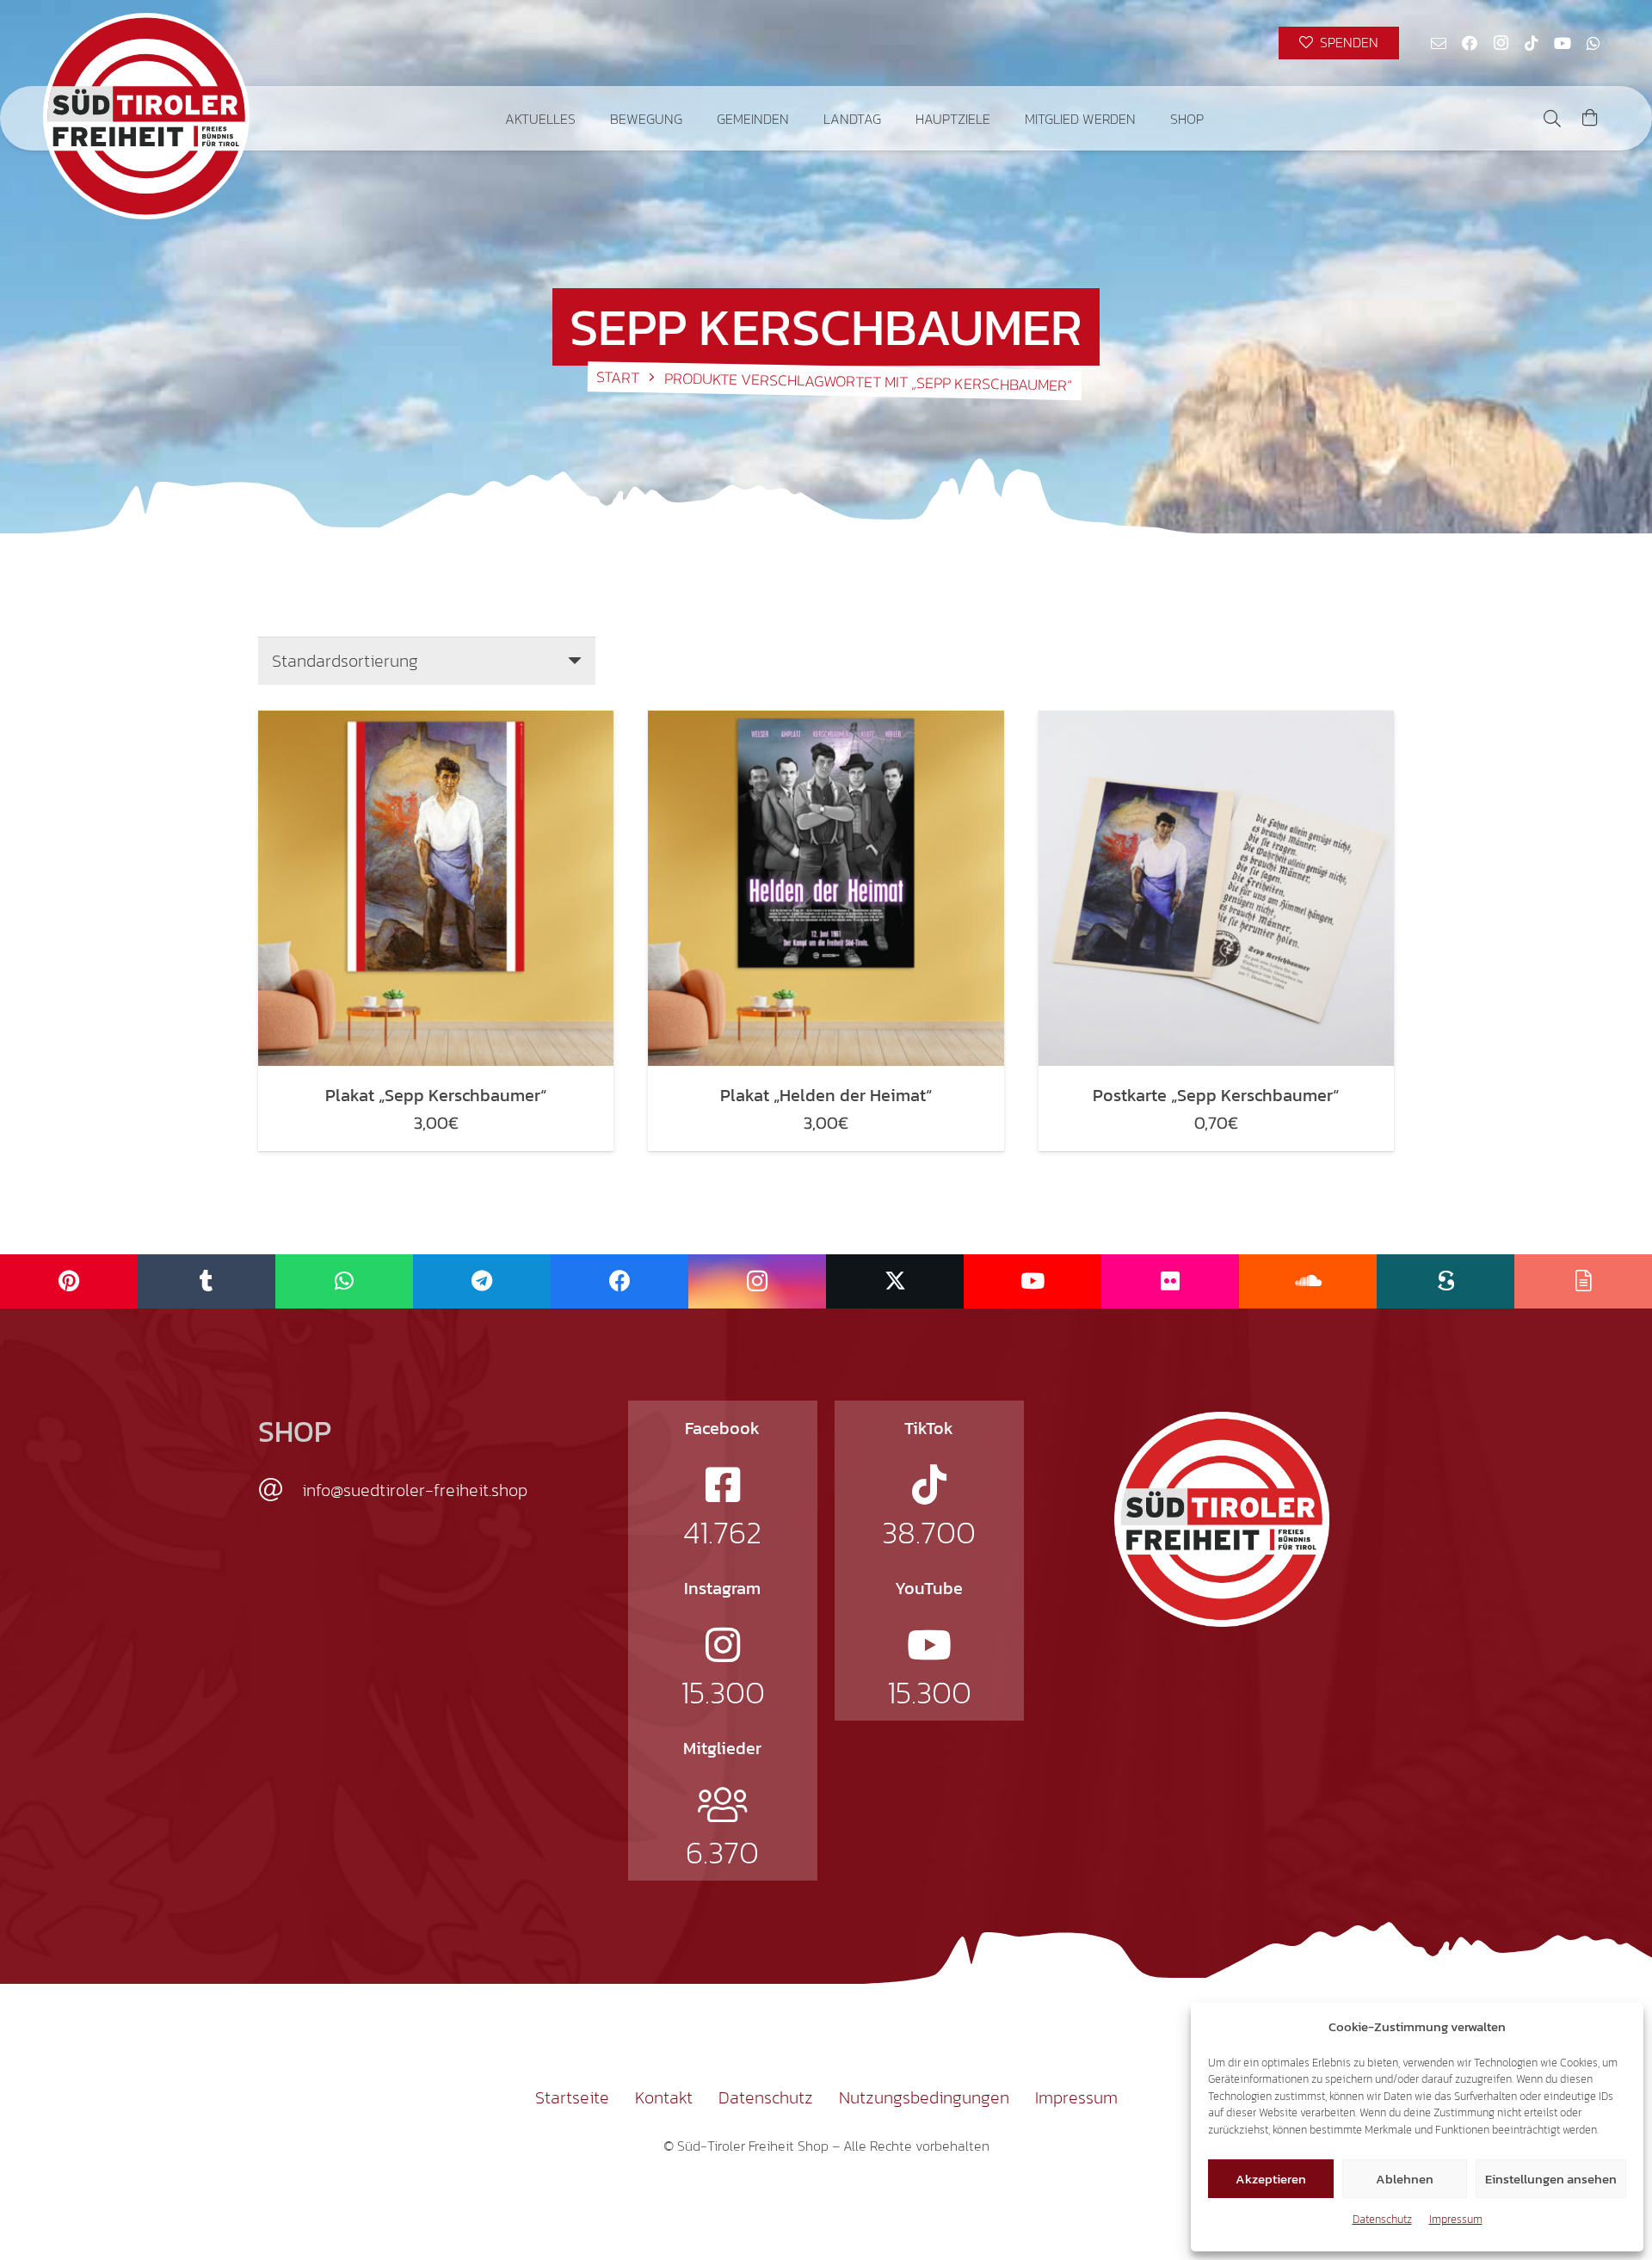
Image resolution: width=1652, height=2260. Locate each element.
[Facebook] (1470, 43)
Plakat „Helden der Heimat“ (826, 1095)
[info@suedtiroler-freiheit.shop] (280, 1490)
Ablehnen (1405, 2179)
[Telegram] (482, 1281)
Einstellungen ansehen (1551, 2179)
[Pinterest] (69, 1281)
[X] (895, 1281)
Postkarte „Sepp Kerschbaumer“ (1216, 1095)
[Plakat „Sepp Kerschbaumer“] (436, 888)
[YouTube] (1563, 43)
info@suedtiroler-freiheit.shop (415, 1490)
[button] (1216, 118)
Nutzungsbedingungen (924, 2097)
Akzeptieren (1271, 2179)
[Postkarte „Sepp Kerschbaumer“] (1216, 888)
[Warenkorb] (1590, 118)
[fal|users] (723, 1805)
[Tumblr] (206, 1281)
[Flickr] (1170, 1281)
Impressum (1456, 2219)
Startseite (572, 2097)
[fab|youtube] (929, 1645)
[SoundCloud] (1308, 1281)
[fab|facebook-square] (723, 1485)
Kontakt (664, 2097)
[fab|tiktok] (929, 1485)
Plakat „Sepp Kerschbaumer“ (436, 1095)
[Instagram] (1501, 43)
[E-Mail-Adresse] (1439, 43)
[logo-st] (1222, 1519)
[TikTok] (1532, 43)
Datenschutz (1382, 2219)
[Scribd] (1445, 1281)
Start (618, 377)
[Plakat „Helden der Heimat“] (826, 888)
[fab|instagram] (723, 1645)
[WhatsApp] (1593, 43)
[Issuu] (1583, 1281)
